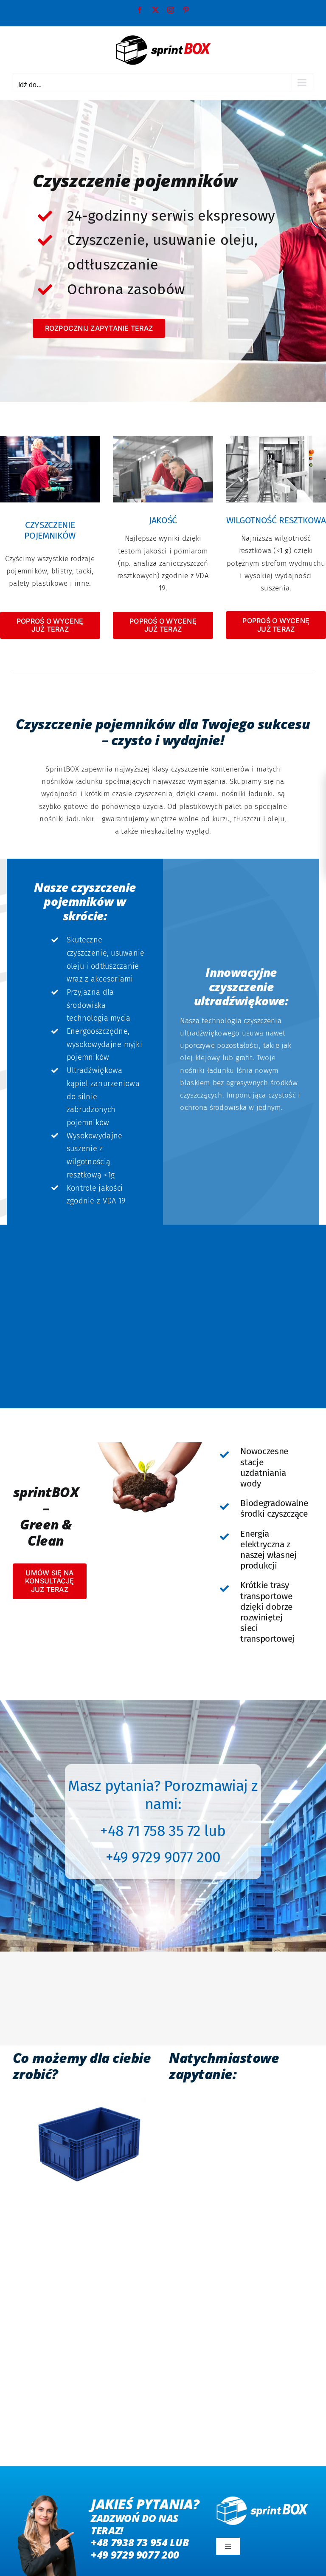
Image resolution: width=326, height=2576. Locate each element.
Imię (179, 2097)
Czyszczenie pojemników (219, 2242)
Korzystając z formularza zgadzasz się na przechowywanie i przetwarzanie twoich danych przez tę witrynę (240, 2376)
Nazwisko (257, 2097)
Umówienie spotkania (215, 2291)
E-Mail (182, 2182)
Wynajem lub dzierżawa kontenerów (218, 2260)
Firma (181, 2139)
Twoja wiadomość (201, 2308)
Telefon (254, 2182)
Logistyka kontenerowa (217, 2279)
